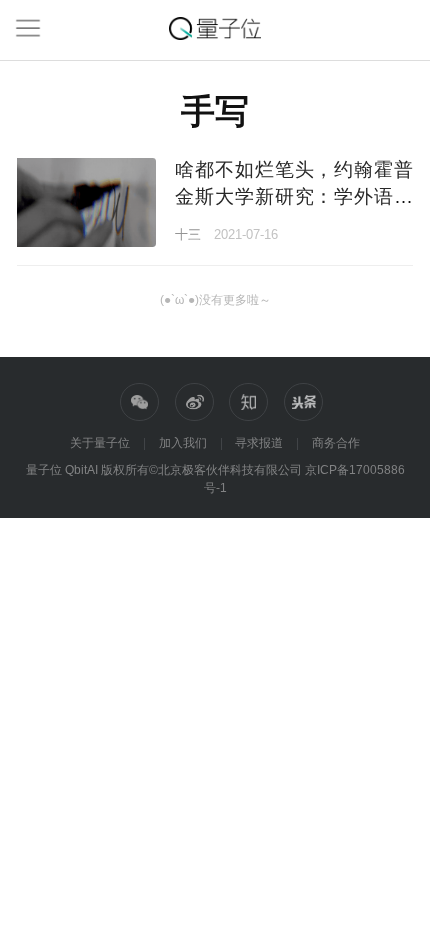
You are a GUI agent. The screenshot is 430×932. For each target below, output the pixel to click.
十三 (188, 234)
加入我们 (183, 443)
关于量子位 (100, 443)
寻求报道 (259, 443)
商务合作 (336, 443)
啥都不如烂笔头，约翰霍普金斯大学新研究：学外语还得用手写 (293, 196)
